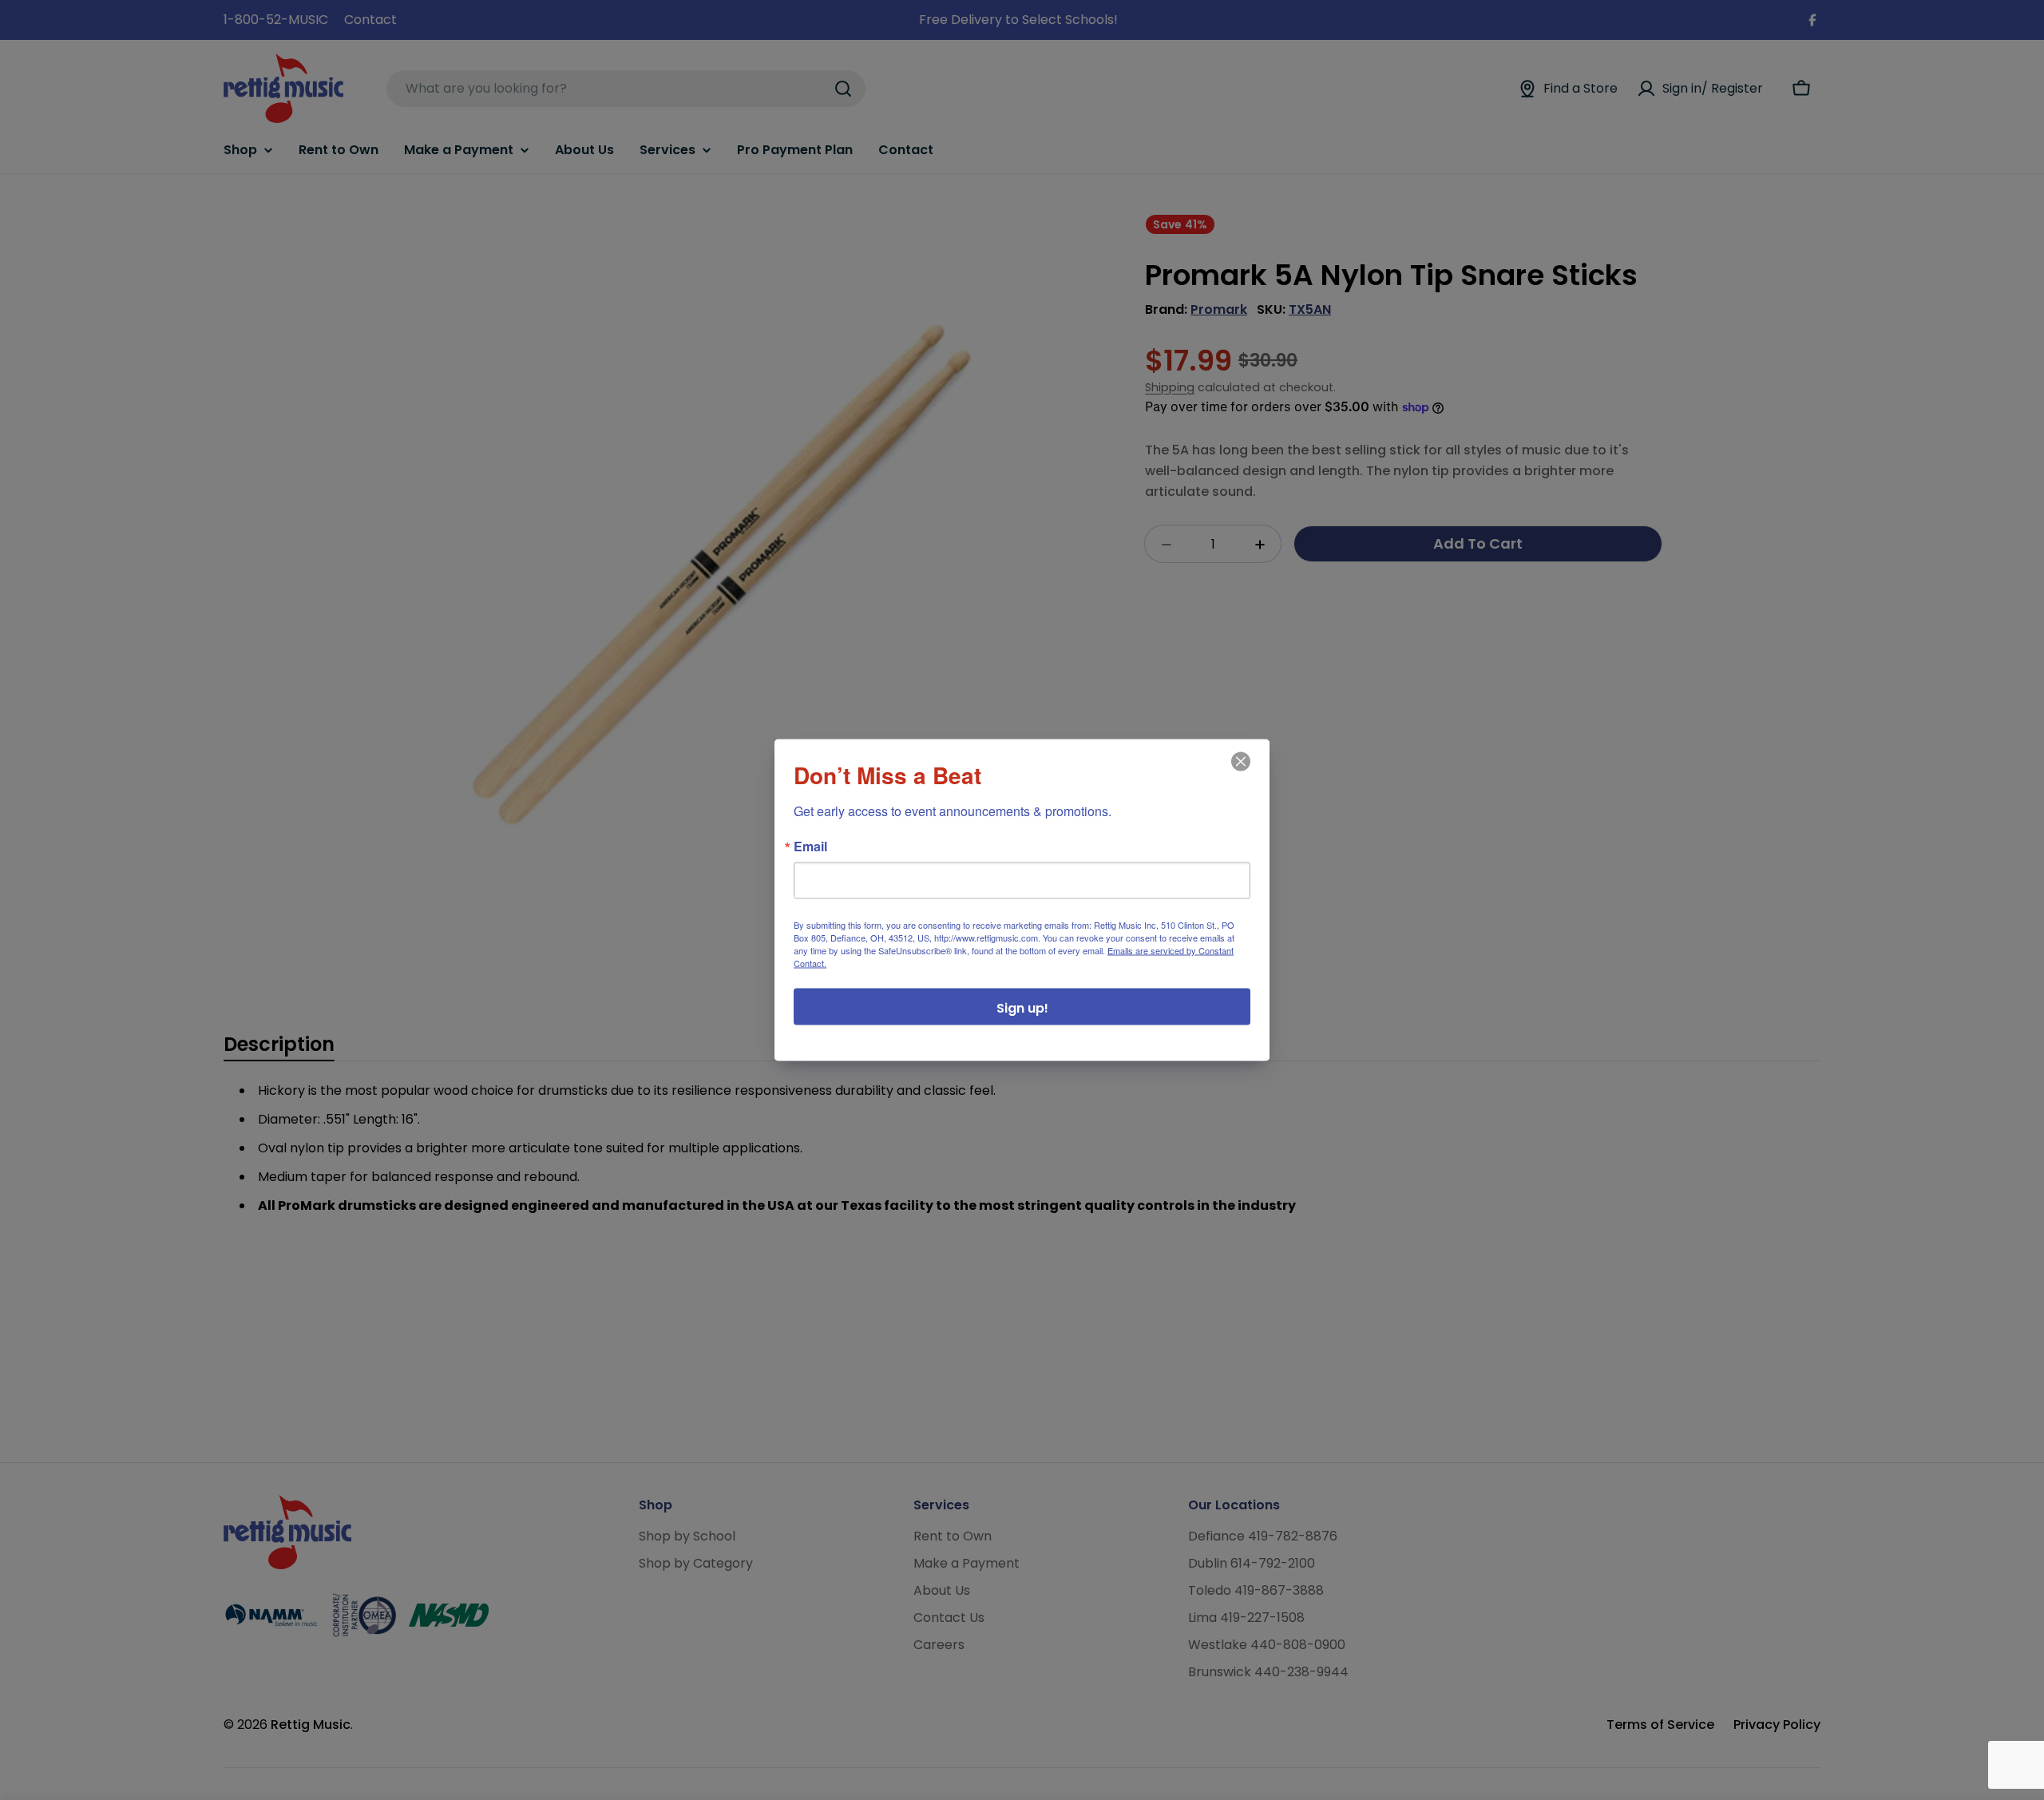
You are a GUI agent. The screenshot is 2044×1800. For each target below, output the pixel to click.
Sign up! (1022, 1008)
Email (810, 846)
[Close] (1239, 773)
